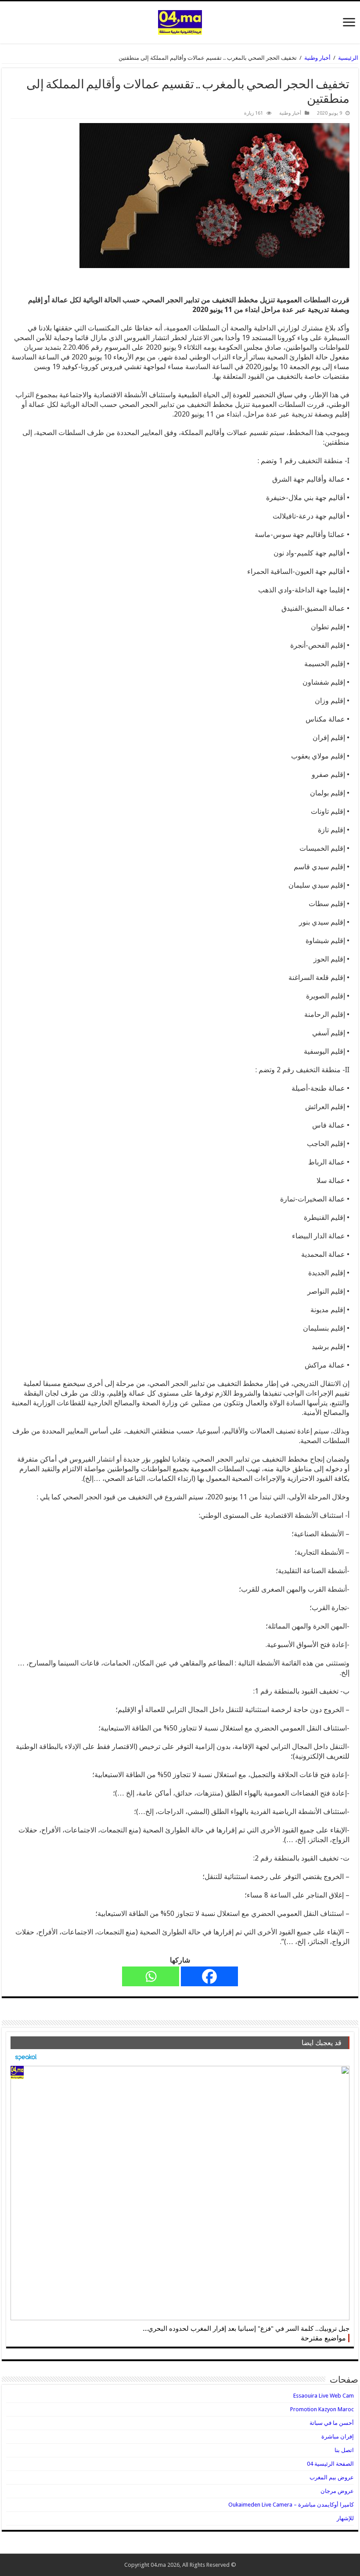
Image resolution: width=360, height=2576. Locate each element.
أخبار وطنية (317, 58)
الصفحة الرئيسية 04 (330, 2464)
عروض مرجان (337, 2491)
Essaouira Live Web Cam (324, 2396)
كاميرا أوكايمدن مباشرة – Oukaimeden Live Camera (291, 2505)
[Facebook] (209, 1976)
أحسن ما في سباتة (332, 2423)
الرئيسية (348, 58)
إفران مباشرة (338, 2436)
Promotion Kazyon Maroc (322, 2409)
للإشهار (345, 2518)
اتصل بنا (344, 2450)
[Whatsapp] (151, 1976)
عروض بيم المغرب (332, 2477)
